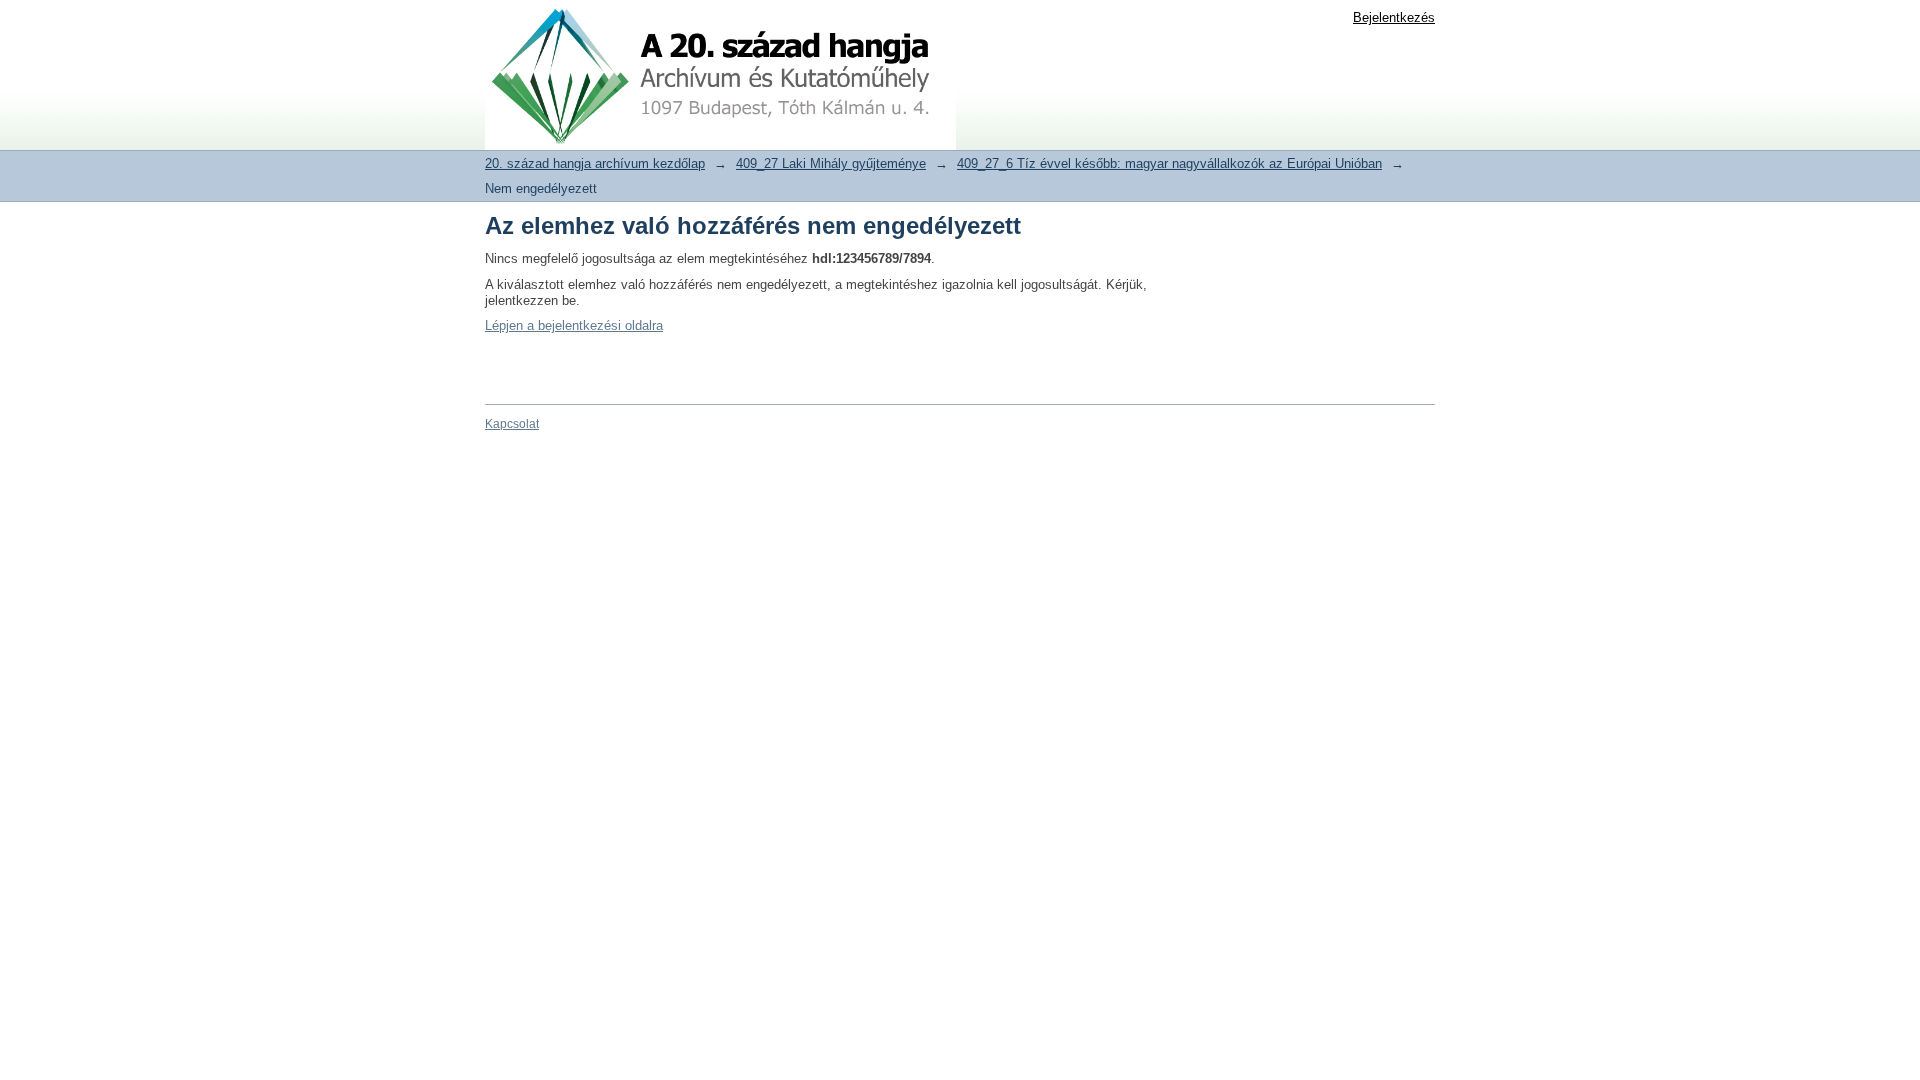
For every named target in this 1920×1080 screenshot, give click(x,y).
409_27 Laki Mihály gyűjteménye (831, 163)
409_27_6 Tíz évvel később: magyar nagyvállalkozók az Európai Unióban (1169, 163)
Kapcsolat (512, 424)
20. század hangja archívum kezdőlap (595, 163)
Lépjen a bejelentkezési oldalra (574, 325)
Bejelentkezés (1394, 17)
